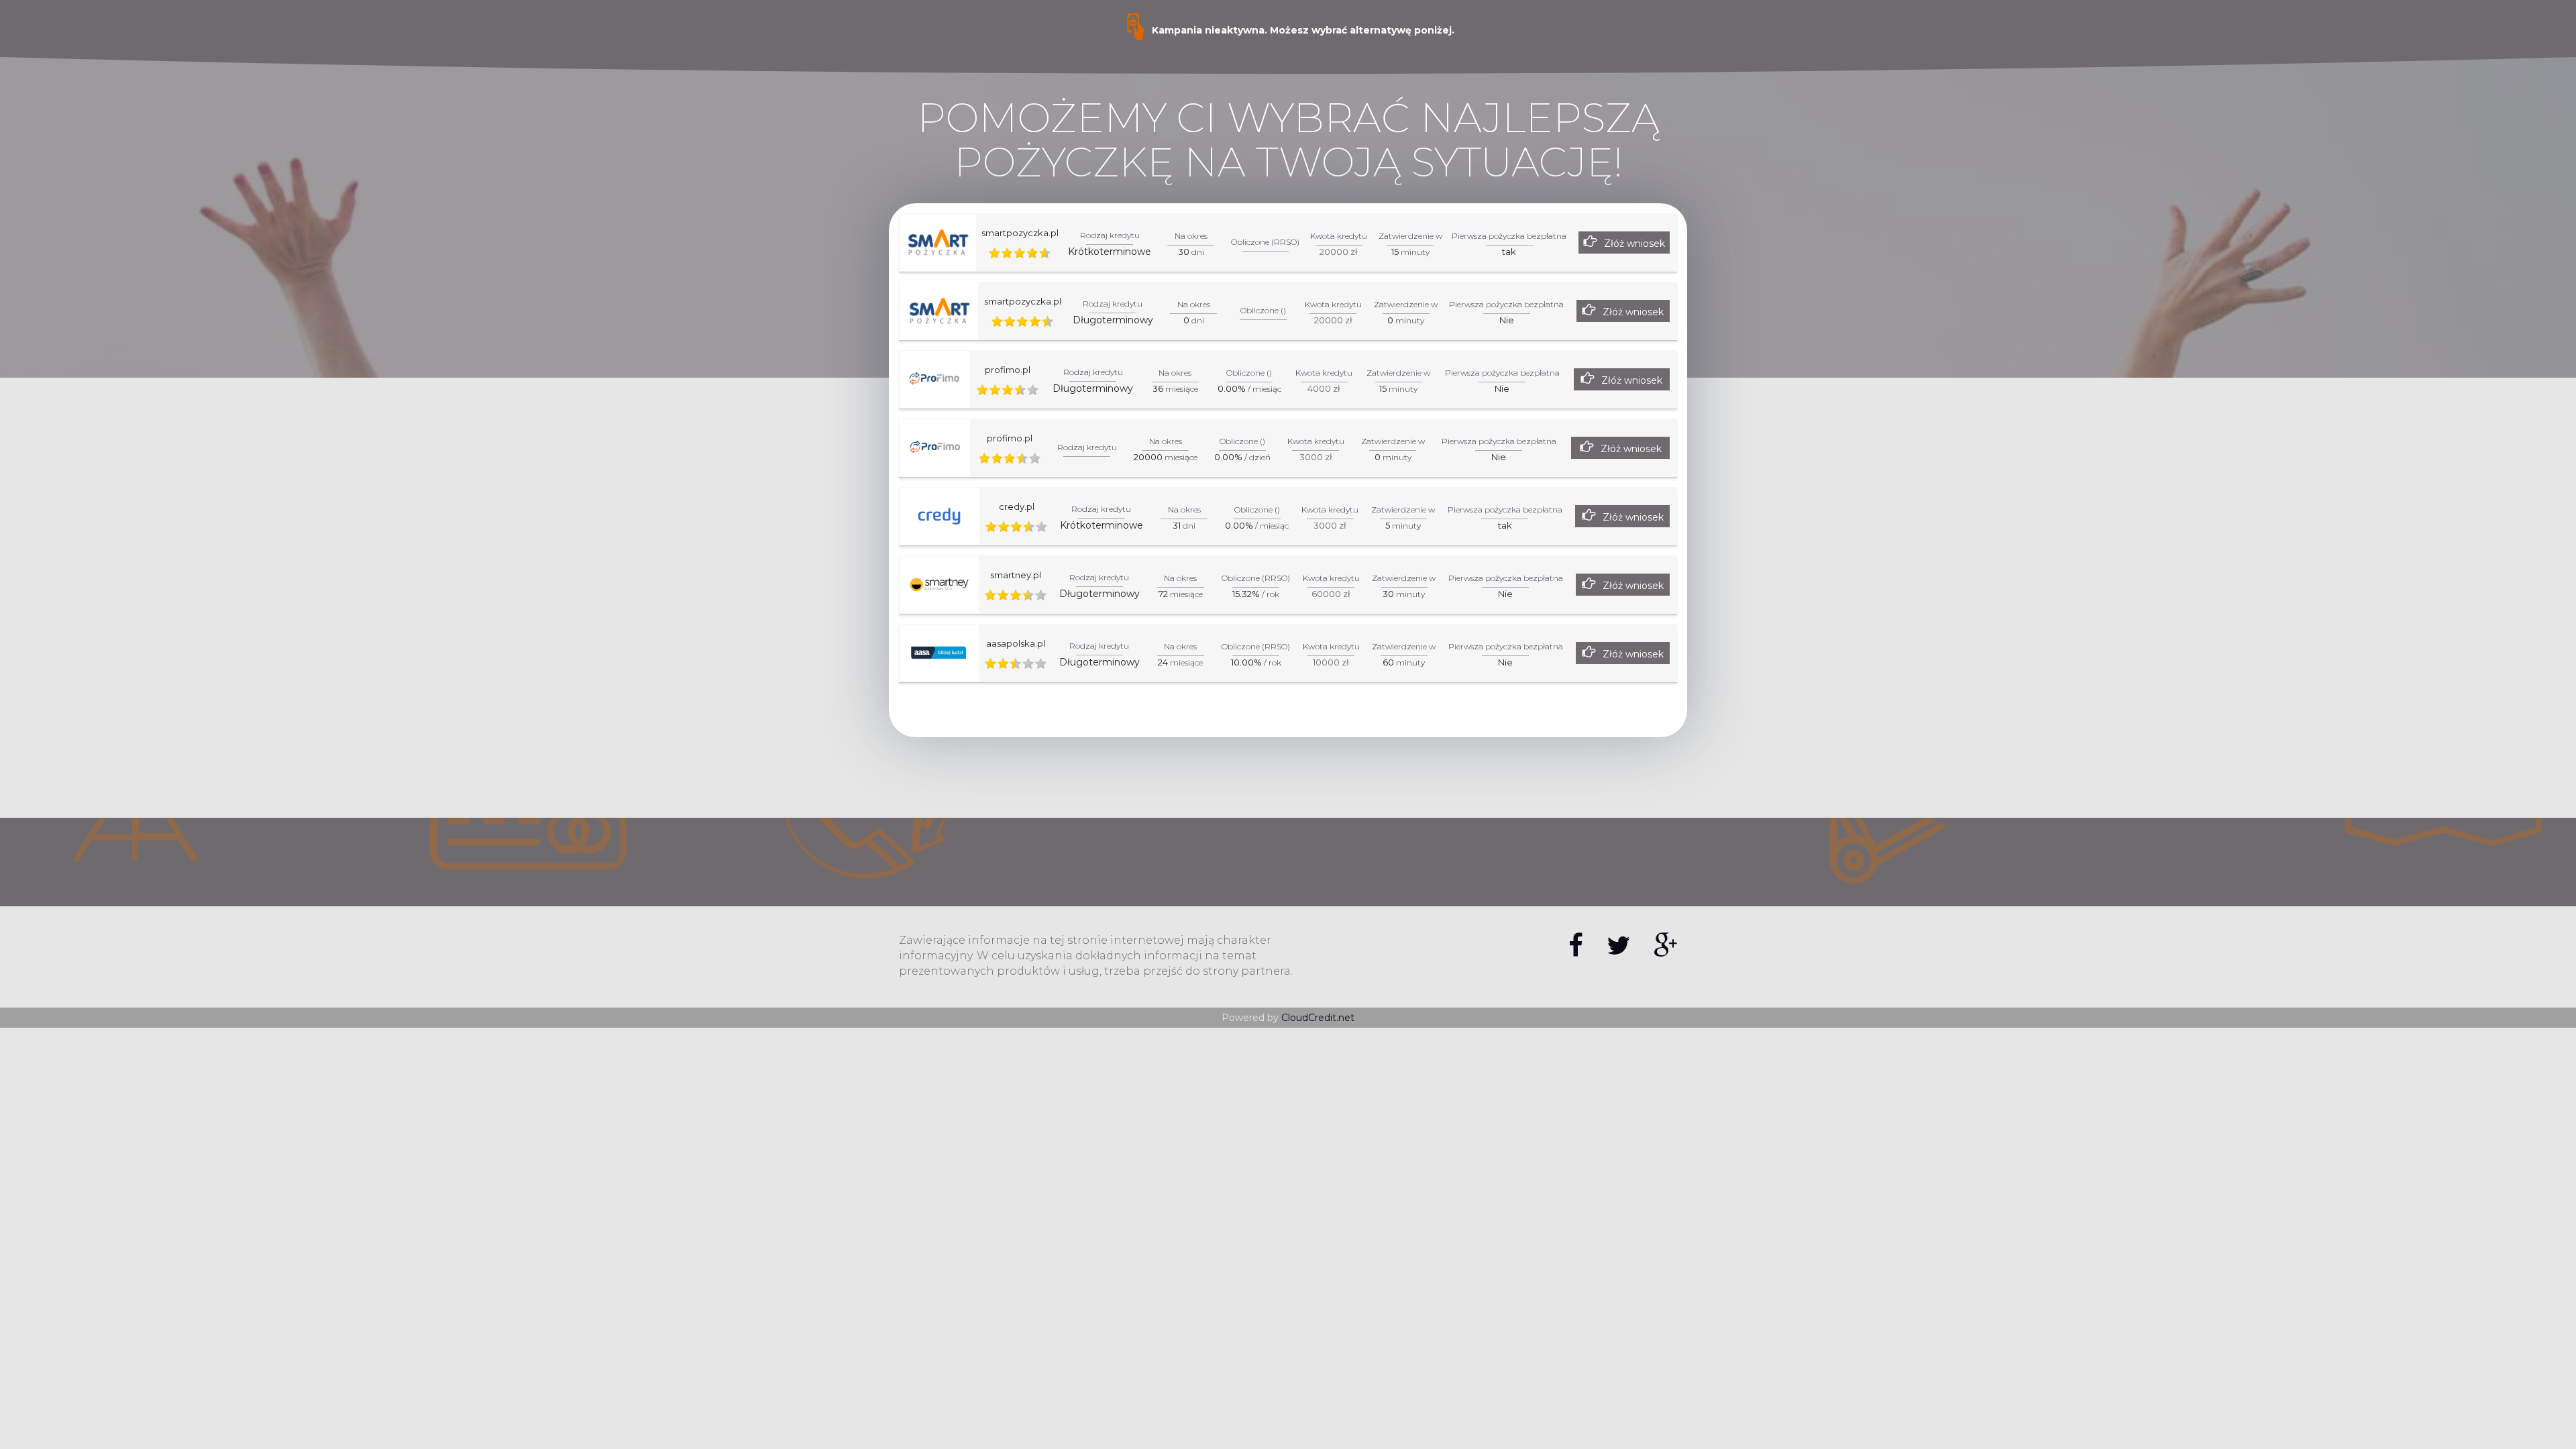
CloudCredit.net (1318, 1018)
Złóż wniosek (1634, 244)
